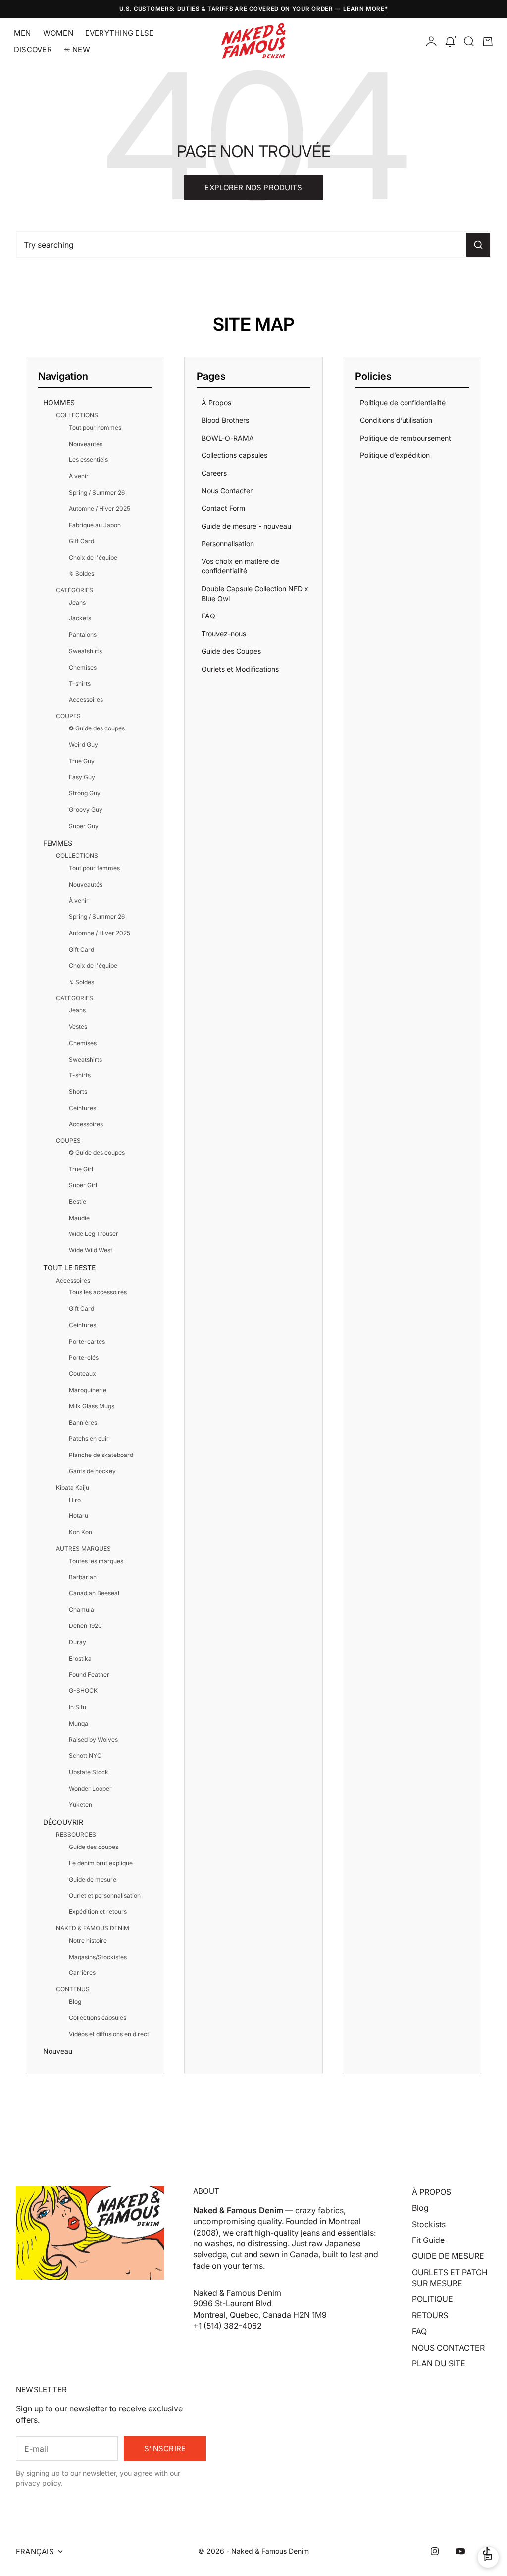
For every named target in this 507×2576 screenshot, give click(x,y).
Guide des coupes (94, 1847)
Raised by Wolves (93, 1740)
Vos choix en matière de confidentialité (240, 566)
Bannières (83, 1423)
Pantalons (83, 635)
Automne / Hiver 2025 (100, 509)
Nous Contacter (227, 490)
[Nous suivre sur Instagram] (435, 2551)
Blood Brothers (225, 420)
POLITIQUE (432, 2299)
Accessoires (86, 700)
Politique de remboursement (406, 438)
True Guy (82, 761)
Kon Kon (80, 1532)
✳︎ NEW (77, 49)
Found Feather (89, 1674)
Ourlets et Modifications (240, 669)
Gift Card (81, 541)
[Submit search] (478, 245)
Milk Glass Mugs (92, 1406)
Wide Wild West (91, 1250)
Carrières (82, 1973)
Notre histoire (88, 1940)
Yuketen (80, 1805)
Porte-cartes (87, 1341)
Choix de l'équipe (93, 557)
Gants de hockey (92, 1471)
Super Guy (84, 826)
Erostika (80, 1658)
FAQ (208, 616)
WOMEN (58, 33)
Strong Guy (85, 793)
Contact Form (223, 508)
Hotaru (78, 1516)
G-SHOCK (83, 1691)
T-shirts (80, 684)
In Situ (77, 1707)
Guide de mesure (93, 1879)
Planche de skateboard (101, 1455)
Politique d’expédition (395, 455)
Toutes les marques (96, 1561)
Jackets (80, 618)
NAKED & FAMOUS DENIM (93, 1928)
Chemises (83, 667)
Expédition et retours (98, 1912)
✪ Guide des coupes (97, 728)
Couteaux (82, 1373)
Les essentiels (88, 460)
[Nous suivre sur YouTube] (460, 2551)
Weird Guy (83, 745)
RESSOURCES (76, 1834)
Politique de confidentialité (403, 403)
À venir (79, 476)
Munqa (78, 1723)
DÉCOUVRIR (63, 1822)
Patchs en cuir (89, 1438)
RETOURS (430, 2315)
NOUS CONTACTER (448, 2348)
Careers (214, 473)
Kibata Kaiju (73, 1487)
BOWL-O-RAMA (228, 438)
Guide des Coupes (231, 651)
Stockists (429, 2224)
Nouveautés (86, 444)
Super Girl (83, 1185)
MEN (23, 33)
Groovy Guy (86, 810)
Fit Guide (428, 2240)
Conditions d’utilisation (396, 420)
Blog (75, 2001)
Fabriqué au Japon (95, 525)
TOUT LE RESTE (69, 1267)
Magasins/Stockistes (98, 1957)
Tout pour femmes (94, 868)
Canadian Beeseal (94, 1593)
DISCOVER (33, 49)
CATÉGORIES (75, 590)
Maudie (79, 1218)
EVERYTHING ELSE (119, 33)
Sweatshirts (85, 651)
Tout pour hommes (95, 427)
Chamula (81, 1609)
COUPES (68, 716)
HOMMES (59, 403)
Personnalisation (228, 543)
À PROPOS (431, 2192)
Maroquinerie (88, 1390)
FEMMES (58, 843)
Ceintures (82, 1108)
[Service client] (488, 2557)
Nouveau (58, 2051)
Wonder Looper (90, 1788)
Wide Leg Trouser (94, 1234)
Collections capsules (98, 2018)
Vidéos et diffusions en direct (109, 2034)
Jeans (77, 602)
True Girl (81, 1169)
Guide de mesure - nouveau (246, 526)
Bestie (77, 1202)
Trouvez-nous (224, 634)
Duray (77, 1642)
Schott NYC (85, 1756)
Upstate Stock (89, 1772)
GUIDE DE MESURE (448, 2256)
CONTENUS (73, 1989)
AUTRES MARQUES (83, 1548)
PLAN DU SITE (439, 2363)
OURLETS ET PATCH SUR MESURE (450, 2278)
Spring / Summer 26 (97, 492)
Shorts (78, 1092)
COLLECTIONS (77, 415)
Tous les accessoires (98, 1292)
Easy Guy (82, 777)
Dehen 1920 (85, 1626)
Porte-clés (84, 1358)
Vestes (78, 1027)
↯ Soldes (81, 574)
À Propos (216, 403)
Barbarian (83, 1577)
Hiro (75, 1500)
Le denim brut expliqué (101, 1863)
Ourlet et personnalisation (105, 1895)
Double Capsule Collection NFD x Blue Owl (255, 593)
